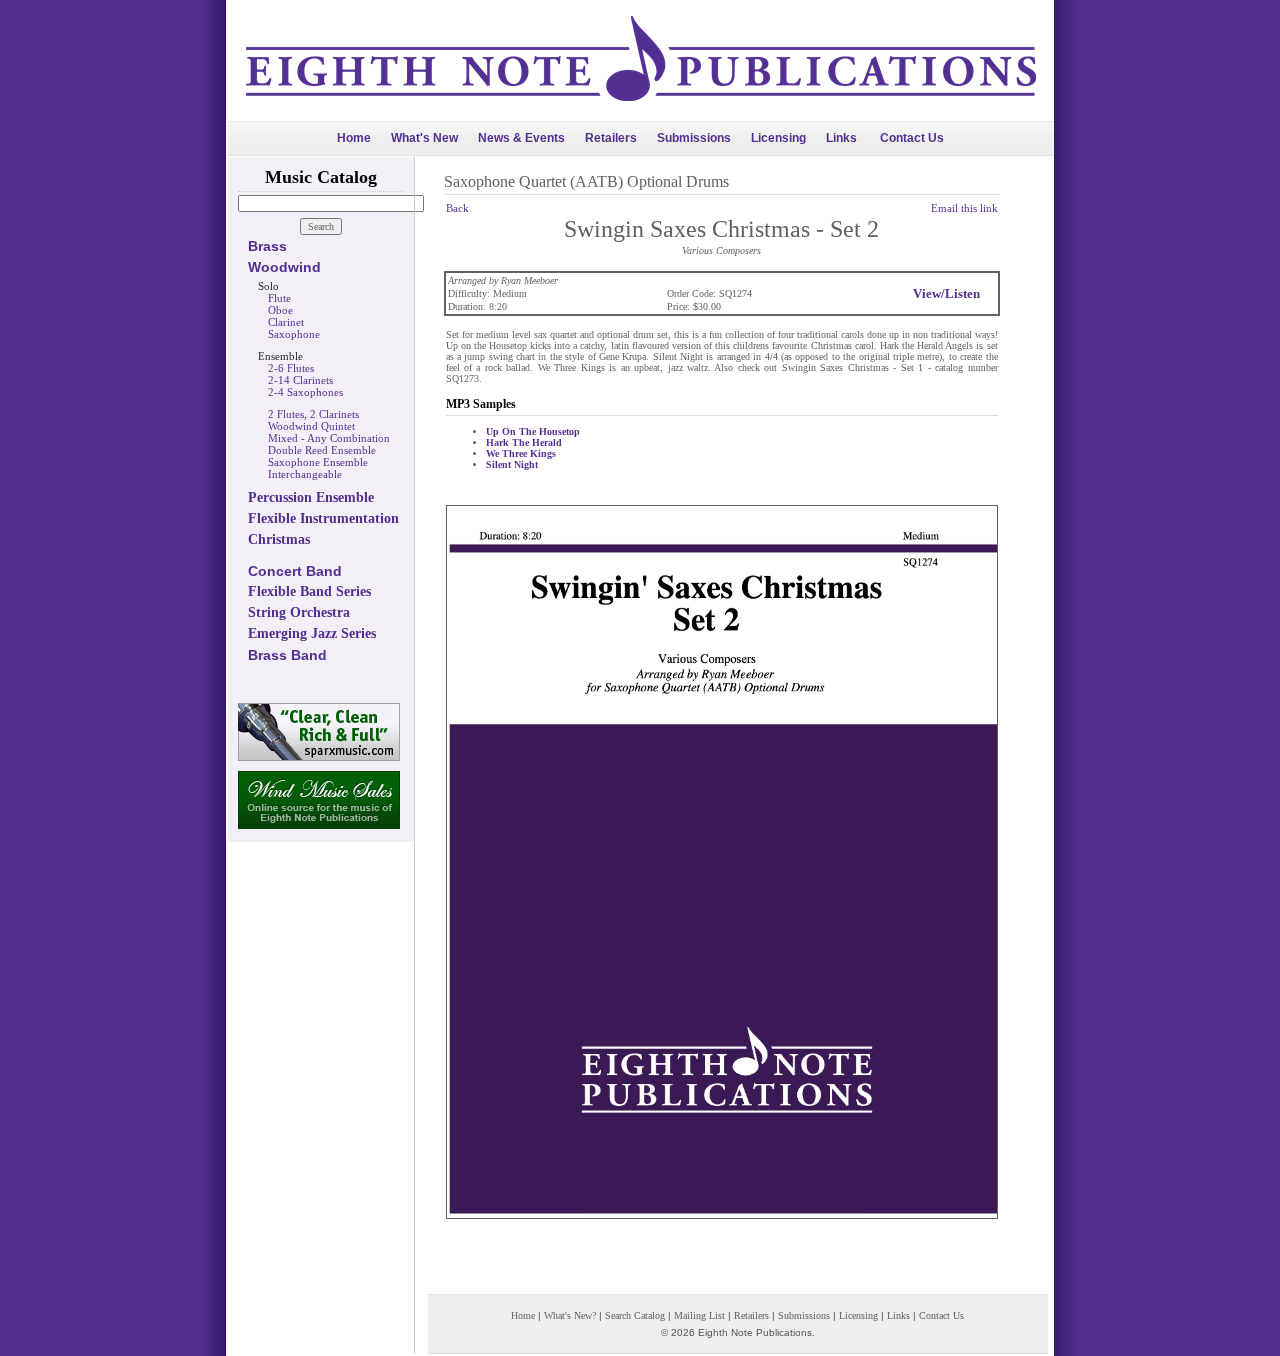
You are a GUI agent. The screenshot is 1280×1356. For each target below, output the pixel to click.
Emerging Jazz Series (312, 633)
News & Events (521, 138)
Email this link (964, 208)
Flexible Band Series (309, 591)
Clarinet (286, 322)
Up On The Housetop (533, 431)
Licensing (778, 138)
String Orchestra (299, 612)
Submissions (694, 138)
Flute (279, 298)
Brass (267, 246)
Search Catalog (635, 1315)
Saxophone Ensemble (318, 462)
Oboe (280, 310)
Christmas (279, 539)
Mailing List (699, 1315)
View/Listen (946, 293)
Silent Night (512, 464)
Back (457, 208)
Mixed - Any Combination (329, 438)
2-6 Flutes (291, 368)
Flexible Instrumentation (323, 518)
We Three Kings (521, 453)
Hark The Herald (524, 442)
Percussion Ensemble (311, 497)
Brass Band (287, 655)
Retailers (611, 138)
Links (841, 138)
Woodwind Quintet (311, 426)
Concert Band (295, 571)
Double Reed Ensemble (322, 450)
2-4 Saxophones (305, 392)
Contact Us (912, 138)
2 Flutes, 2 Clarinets (313, 414)
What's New (424, 138)
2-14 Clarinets (300, 380)
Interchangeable (305, 474)
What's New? (570, 1315)
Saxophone (294, 334)
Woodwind (284, 267)
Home (354, 138)
